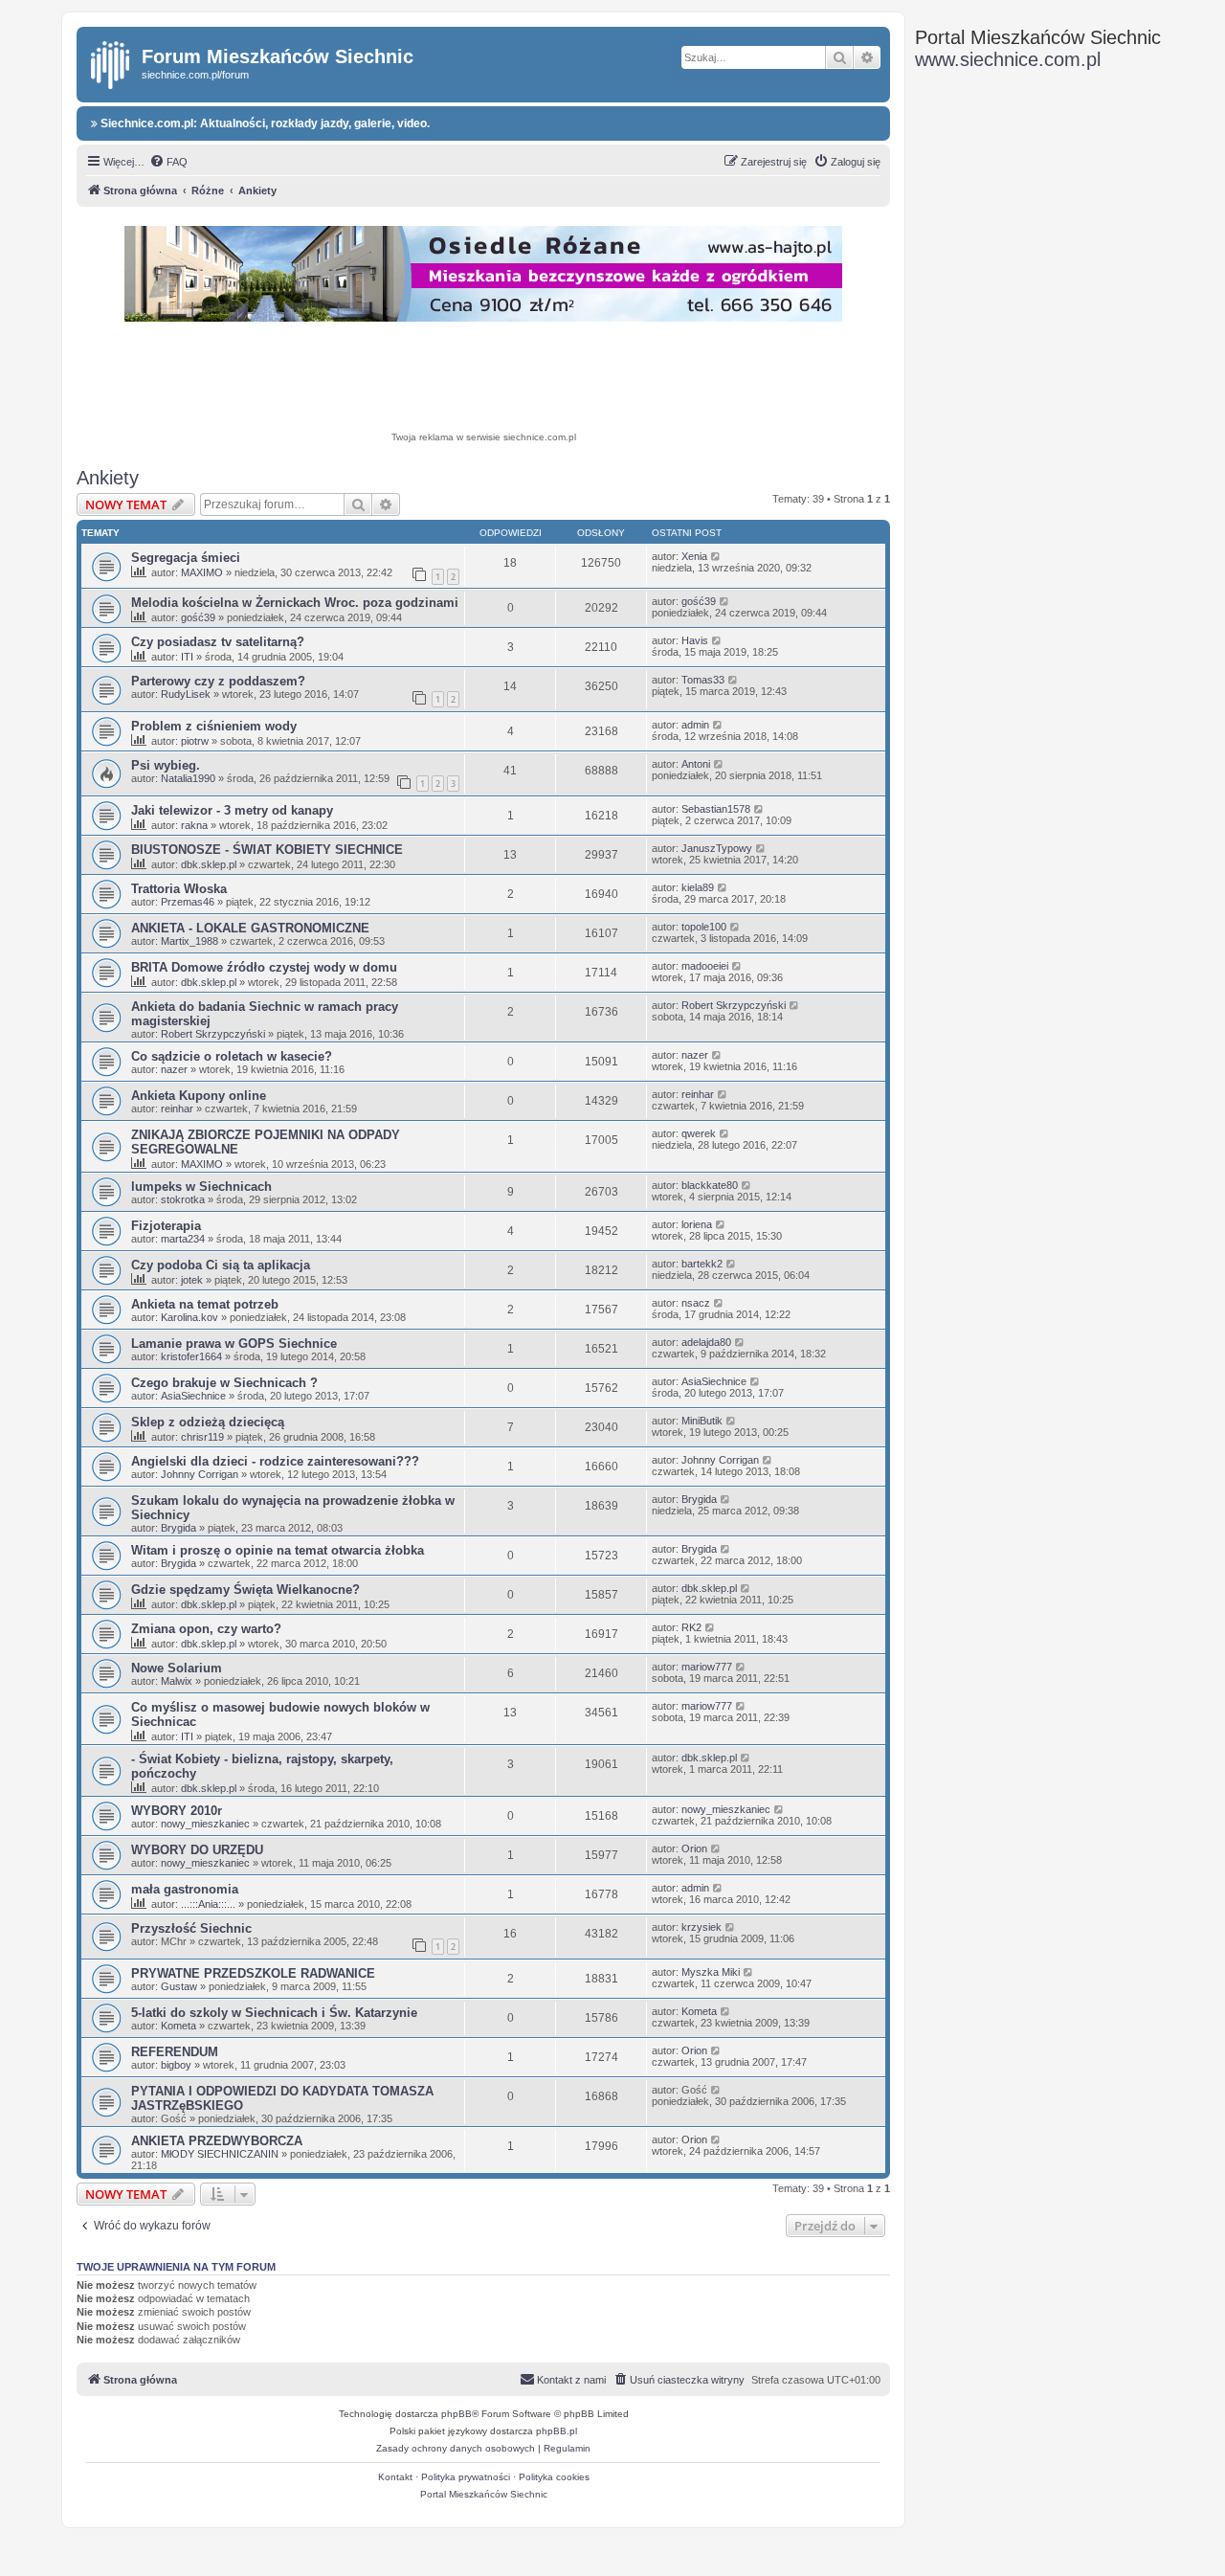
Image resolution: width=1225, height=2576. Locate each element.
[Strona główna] (111, 61)
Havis (695, 640)
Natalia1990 (188, 778)
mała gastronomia (185, 1889)
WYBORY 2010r (177, 1811)
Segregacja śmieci (186, 558)
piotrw (195, 741)
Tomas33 (703, 680)
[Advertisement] (483, 379)
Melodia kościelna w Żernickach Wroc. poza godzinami (295, 603)
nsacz (696, 1303)
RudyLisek (186, 694)
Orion (694, 1848)
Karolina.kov (189, 1317)
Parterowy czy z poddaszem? (218, 681)
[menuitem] (168, 162)
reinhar (177, 1109)
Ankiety (108, 478)
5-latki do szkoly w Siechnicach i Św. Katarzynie (274, 2013)
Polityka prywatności (466, 2477)
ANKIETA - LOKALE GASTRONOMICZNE (250, 928)
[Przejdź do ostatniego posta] (716, 556)
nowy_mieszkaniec (205, 1824)
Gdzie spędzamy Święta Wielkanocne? (245, 1590)
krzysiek (702, 1927)
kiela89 (698, 887)
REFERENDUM (175, 2052)
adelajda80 (706, 1342)
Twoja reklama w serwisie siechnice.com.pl (484, 437)
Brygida (178, 1528)
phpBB (457, 2414)
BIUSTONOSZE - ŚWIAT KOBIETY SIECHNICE (267, 850)
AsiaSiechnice (193, 1396)
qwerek (699, 1133)
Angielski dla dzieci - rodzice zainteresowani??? (275, 1461)
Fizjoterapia (166, 1226)
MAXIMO (202, 572)
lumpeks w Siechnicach (201, 1187)
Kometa (178, 2026)
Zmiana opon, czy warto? (206, 1629)
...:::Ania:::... (208, 1904)
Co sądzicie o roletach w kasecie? (232, 1056)
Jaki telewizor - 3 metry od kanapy (232, 810)
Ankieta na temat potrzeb (205, 1304)
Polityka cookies (554, 2477)
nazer (174, 1069)
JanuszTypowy (717, 848)
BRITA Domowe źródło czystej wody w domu (264, 967)
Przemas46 (188, 902)
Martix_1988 (189, 941)
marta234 (183, 1239)
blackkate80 (710, 1185)
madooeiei (705, 966)
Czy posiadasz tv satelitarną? (218, 642)
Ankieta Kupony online (199, 1096)
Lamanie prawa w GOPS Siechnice (234, 1344)
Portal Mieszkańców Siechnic (484, 2494)
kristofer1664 (191, 1356)
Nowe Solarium (177, 1668)
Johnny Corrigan (200, 1474)
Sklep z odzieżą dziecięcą (208, 1422)
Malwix (177, 1681)
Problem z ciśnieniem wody (214, 726)
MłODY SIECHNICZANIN (220, 2154)
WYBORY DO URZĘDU (197, 1850)
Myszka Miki (711, 1972)
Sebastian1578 (716, 809)
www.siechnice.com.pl (1008, 59)
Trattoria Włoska (179, 889)
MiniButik (702, 1421)
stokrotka (183, 1199)
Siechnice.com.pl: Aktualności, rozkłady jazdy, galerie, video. (264, 123)
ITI (187, 657)
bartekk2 (702, 1264)
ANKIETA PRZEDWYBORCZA (217, 2141)
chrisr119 (202, 1437)
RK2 (691, 1627)
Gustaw (179, 1986)
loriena (697, 1224)
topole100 (704, 927)
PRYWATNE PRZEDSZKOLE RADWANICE (253, 1973)
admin (695, 725)
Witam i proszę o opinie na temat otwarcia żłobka (278, 1550)
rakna (194, 825)
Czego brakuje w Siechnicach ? (224, 1383)
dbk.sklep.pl (209, 864)
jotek (192, 1280)
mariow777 (707, 1667)
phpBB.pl (557, 2431)
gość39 (198, 617)
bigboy (176, 2065)
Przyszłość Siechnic (191, 1928)
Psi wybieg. (166, 765)
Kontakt (395, 2477)
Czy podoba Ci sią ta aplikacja (221, 1265)
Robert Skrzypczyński (213, 1034)
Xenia (694, 556)
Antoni (696, 764)
